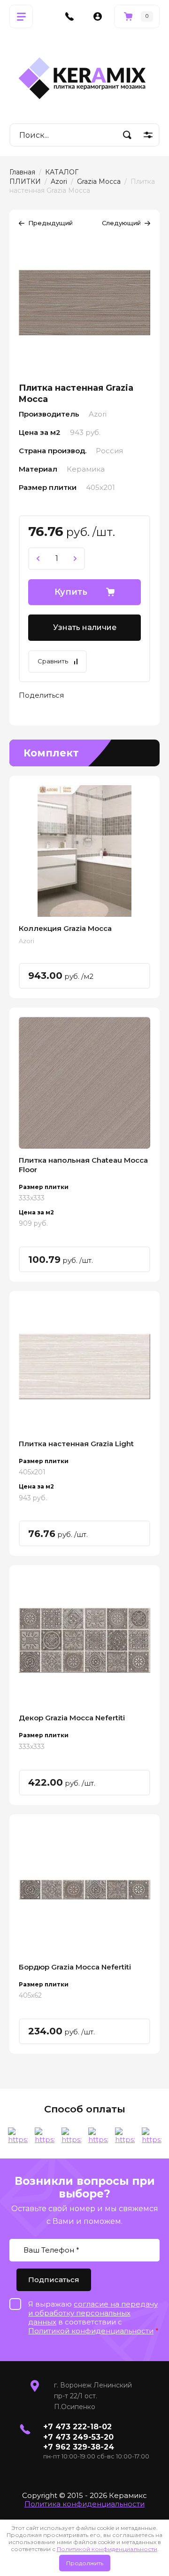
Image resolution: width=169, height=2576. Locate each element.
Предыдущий (50, 223)
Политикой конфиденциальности (107, 2549)
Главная (22, 172)
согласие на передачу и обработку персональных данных (93, 2313)
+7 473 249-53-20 (78, 2437)
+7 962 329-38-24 (79, 2447)
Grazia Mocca (99, 181)
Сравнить (53, 661)
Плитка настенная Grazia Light (76, 1444)
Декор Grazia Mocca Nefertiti (72, 1718)
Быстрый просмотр (84, 851)
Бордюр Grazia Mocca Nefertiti (75, 1967)
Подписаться (54, 2280)
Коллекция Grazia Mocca (65, 928)
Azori (59, 181)
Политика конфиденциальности (84, 2504)
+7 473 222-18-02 (77, 2427)
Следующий (121, 223)
